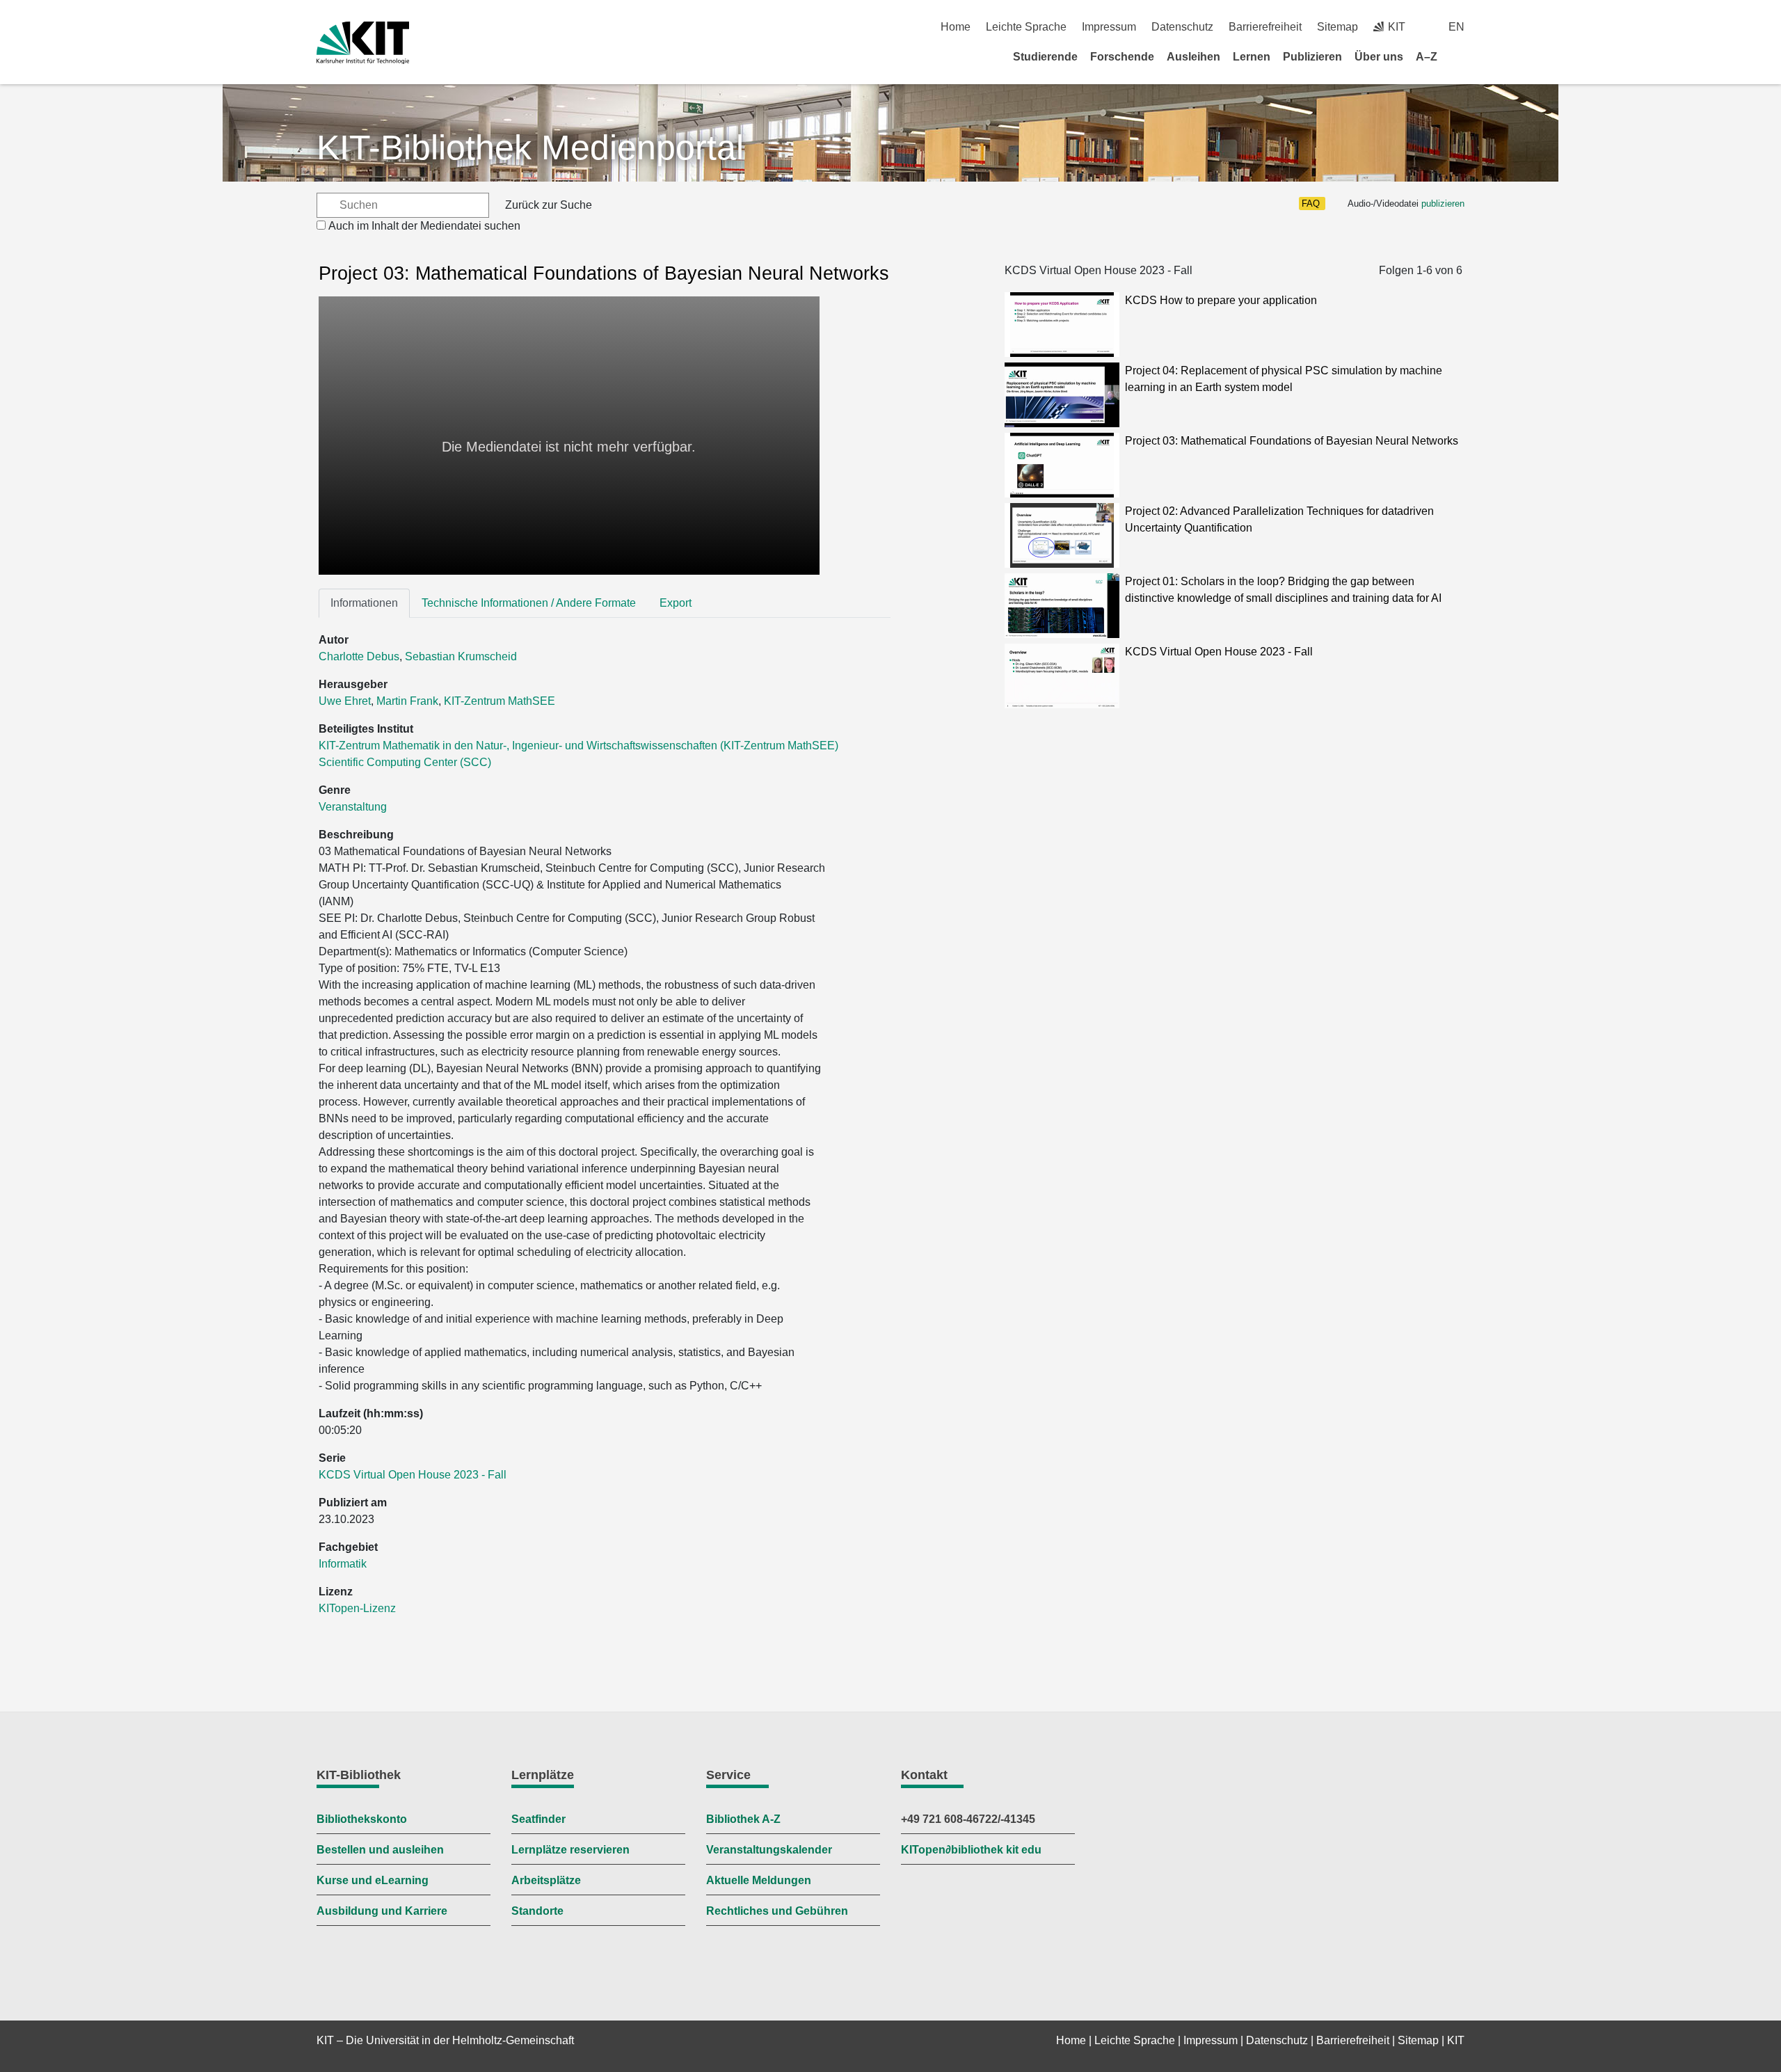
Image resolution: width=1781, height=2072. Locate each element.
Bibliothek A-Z (743, 1819)
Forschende (1122, 57)
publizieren (1443, 204)
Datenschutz (1182, 27)
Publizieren (1312, 57)
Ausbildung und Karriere (382, 1911)
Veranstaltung (353, 807)
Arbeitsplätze (546, 1880)
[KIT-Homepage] (363, 43)
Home (956, 27)
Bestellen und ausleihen (380, 1850)
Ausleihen (1193, 57)
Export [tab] (676, 603)
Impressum (1109, 27)
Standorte (537, 1911)
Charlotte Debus (359, 656)
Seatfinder (538, 1819)
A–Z (1427, 57)
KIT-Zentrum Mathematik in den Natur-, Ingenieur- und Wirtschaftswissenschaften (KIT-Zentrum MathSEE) (578, 746)
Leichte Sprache (1026, 27)
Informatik (343, 1564)
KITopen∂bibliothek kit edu (971, 1850)
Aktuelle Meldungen (759, 1880)
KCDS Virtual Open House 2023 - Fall (413, 1475)
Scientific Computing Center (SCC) (405, 762)
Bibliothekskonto (362, 1819)
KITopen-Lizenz (357, 1608)
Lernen (1252, 57)
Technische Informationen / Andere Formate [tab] (529, 603)
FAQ (1311, 204)
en (1456, 27)
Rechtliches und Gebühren (777, 1911)
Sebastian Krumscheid (461, 656)
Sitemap (1337, 27)
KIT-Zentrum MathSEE (500, 701)
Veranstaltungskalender (769, 1850)
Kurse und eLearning (373, 1880)
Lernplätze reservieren (570, 1850)
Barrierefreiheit (1265, 27)
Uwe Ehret (345, 701)
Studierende (1045, 57)
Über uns (1379, 57)
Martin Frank (407, 701)
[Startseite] (1460, 56)
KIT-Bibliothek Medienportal (530, 148)
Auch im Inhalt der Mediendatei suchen (424, 226)
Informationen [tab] (364, 603)
